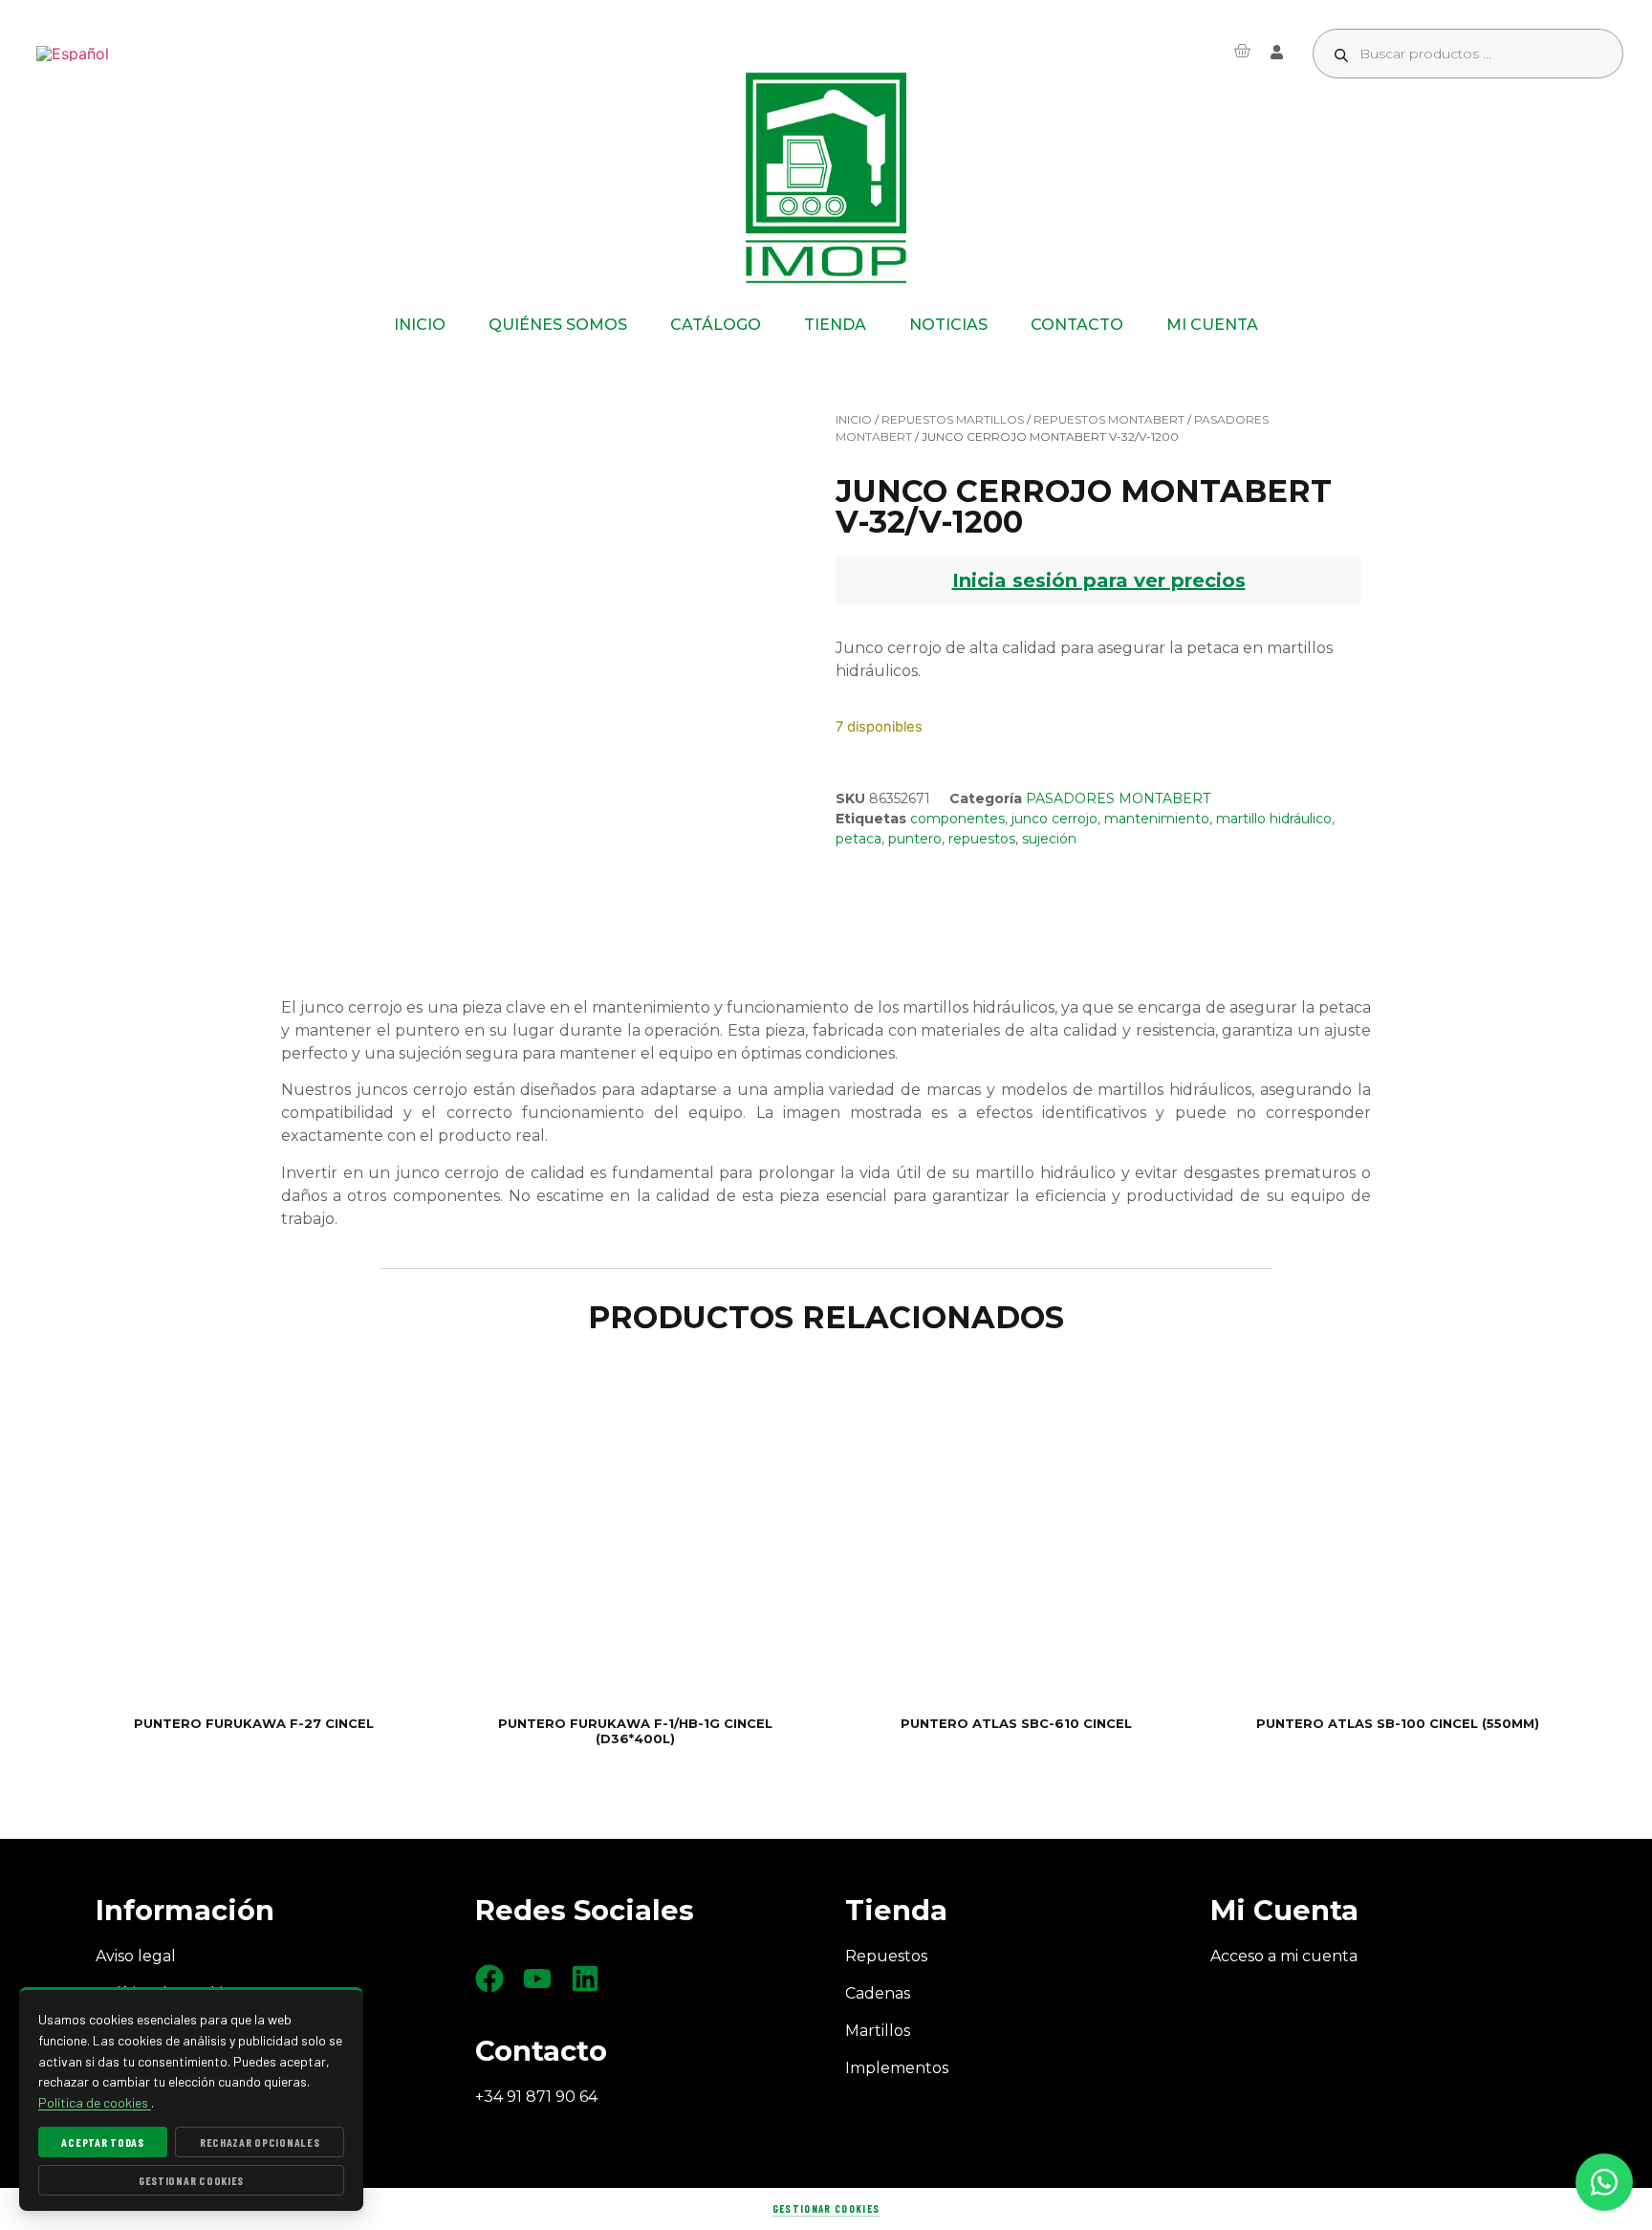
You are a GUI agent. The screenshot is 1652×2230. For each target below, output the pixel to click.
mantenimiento (1157, 819)
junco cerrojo (1054, 819)
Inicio (854, 419)
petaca (859, 839)
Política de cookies (95, 2102)
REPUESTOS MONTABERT (1109, 419)
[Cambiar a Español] (73, 54)
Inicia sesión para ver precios (1099, 580)
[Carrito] (1242, 51)
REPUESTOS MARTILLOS (953, 419)
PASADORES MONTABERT (1118, 798)
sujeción (1049, 839)
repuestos (982, 839)
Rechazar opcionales (260, 2142)
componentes (957, 819)
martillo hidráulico (1274, 819)
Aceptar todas (102, 2142)
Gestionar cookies (826, 2208)
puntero (915, 839)
